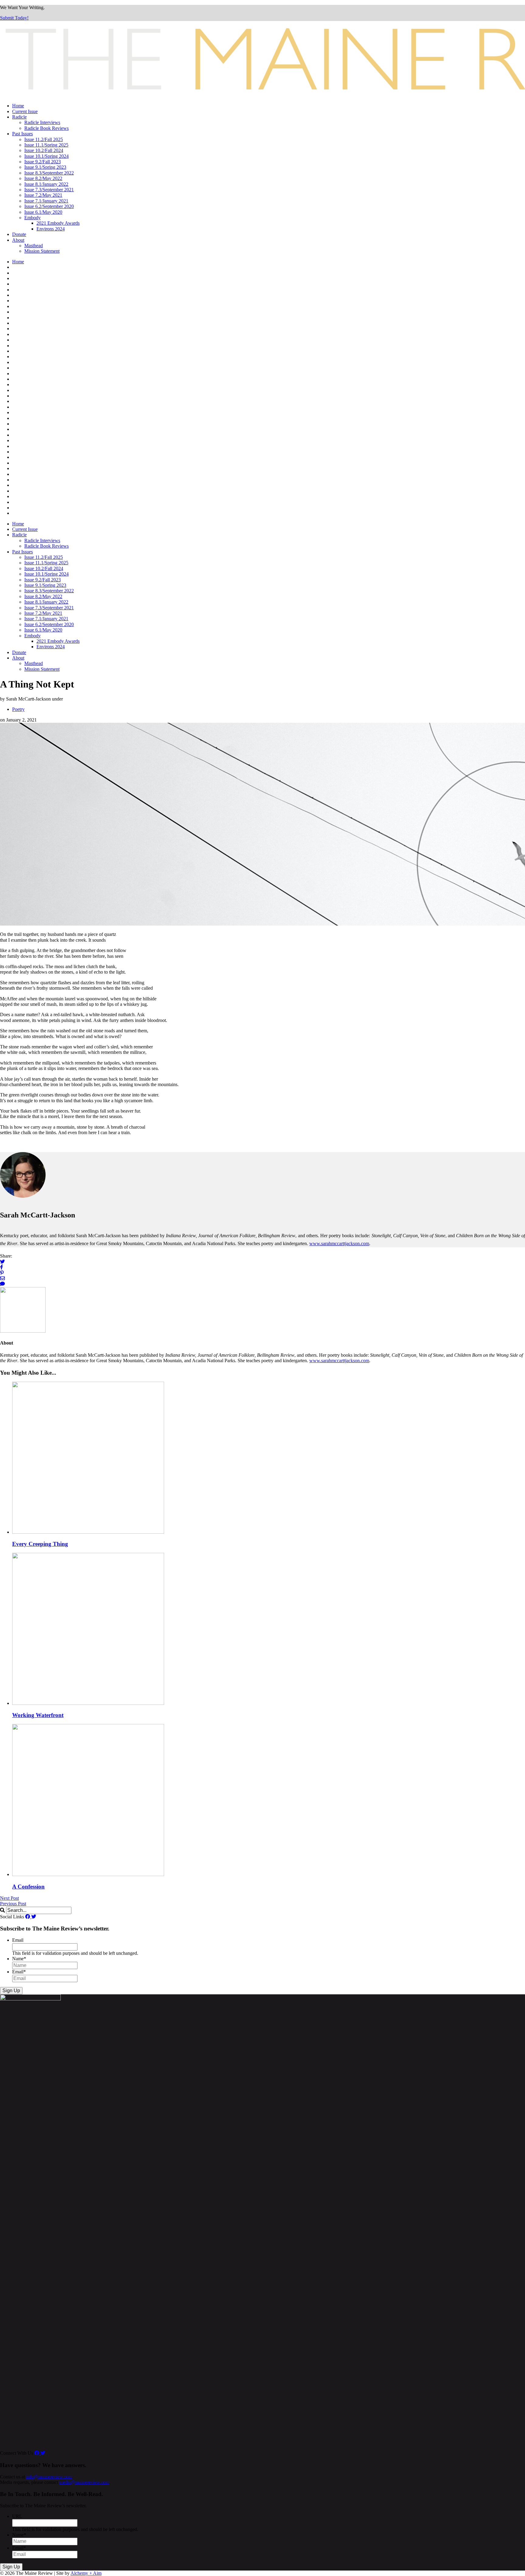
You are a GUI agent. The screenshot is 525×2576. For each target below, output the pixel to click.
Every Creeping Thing (40, 1544)
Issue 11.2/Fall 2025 (44, 139)
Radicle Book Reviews (46, 128)
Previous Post (13, 1904)
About (18, 240)
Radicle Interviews (42, 122)
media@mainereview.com (84, 2482)
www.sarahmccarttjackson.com (339, 1243)
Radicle (19, 117)
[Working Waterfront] (88, 1703)
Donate (19, 234)
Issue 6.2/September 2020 (49, 206)
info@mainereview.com (49, 2477)
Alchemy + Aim (86, 2573)
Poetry (18, 709)
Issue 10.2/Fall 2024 (44, 150)
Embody (33, 218)
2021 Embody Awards (58, 223)
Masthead (34, 246)
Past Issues (22, 134)
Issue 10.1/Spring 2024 (46, 156)
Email (18, 1940)
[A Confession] (88, 1874)
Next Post (9, 1898)
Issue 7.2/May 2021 (43, 195)
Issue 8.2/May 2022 (43, 178)
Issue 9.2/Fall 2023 (43, 162)
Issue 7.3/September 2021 (49, 190)
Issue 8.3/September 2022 (49, 173)
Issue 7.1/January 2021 (46, 201)
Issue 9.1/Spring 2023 (45, 167)
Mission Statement (42, 251)
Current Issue (25, 111)
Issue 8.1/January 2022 (46, 184)
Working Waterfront (38, 1715)
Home (18, 106)
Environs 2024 (51, 229)
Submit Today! (14, 18)
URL (17, 2516)
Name (19, 1959)
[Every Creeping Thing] (88, 1532)
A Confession (28, 1887)
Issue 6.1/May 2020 (43, 212)
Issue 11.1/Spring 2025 (46, 145)
